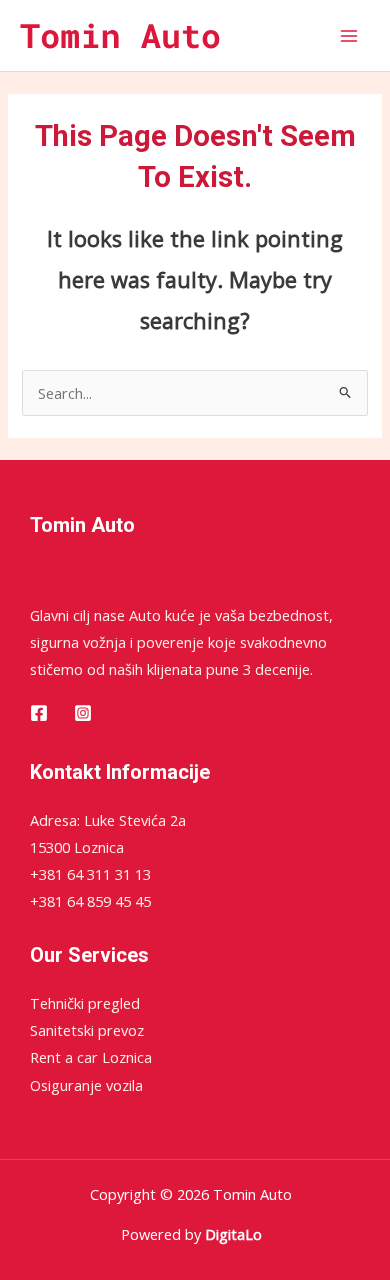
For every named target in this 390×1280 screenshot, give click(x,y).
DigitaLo (233, 1234)
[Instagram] (83, 713)
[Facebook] (39, 713)
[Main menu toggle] (349, 36)
